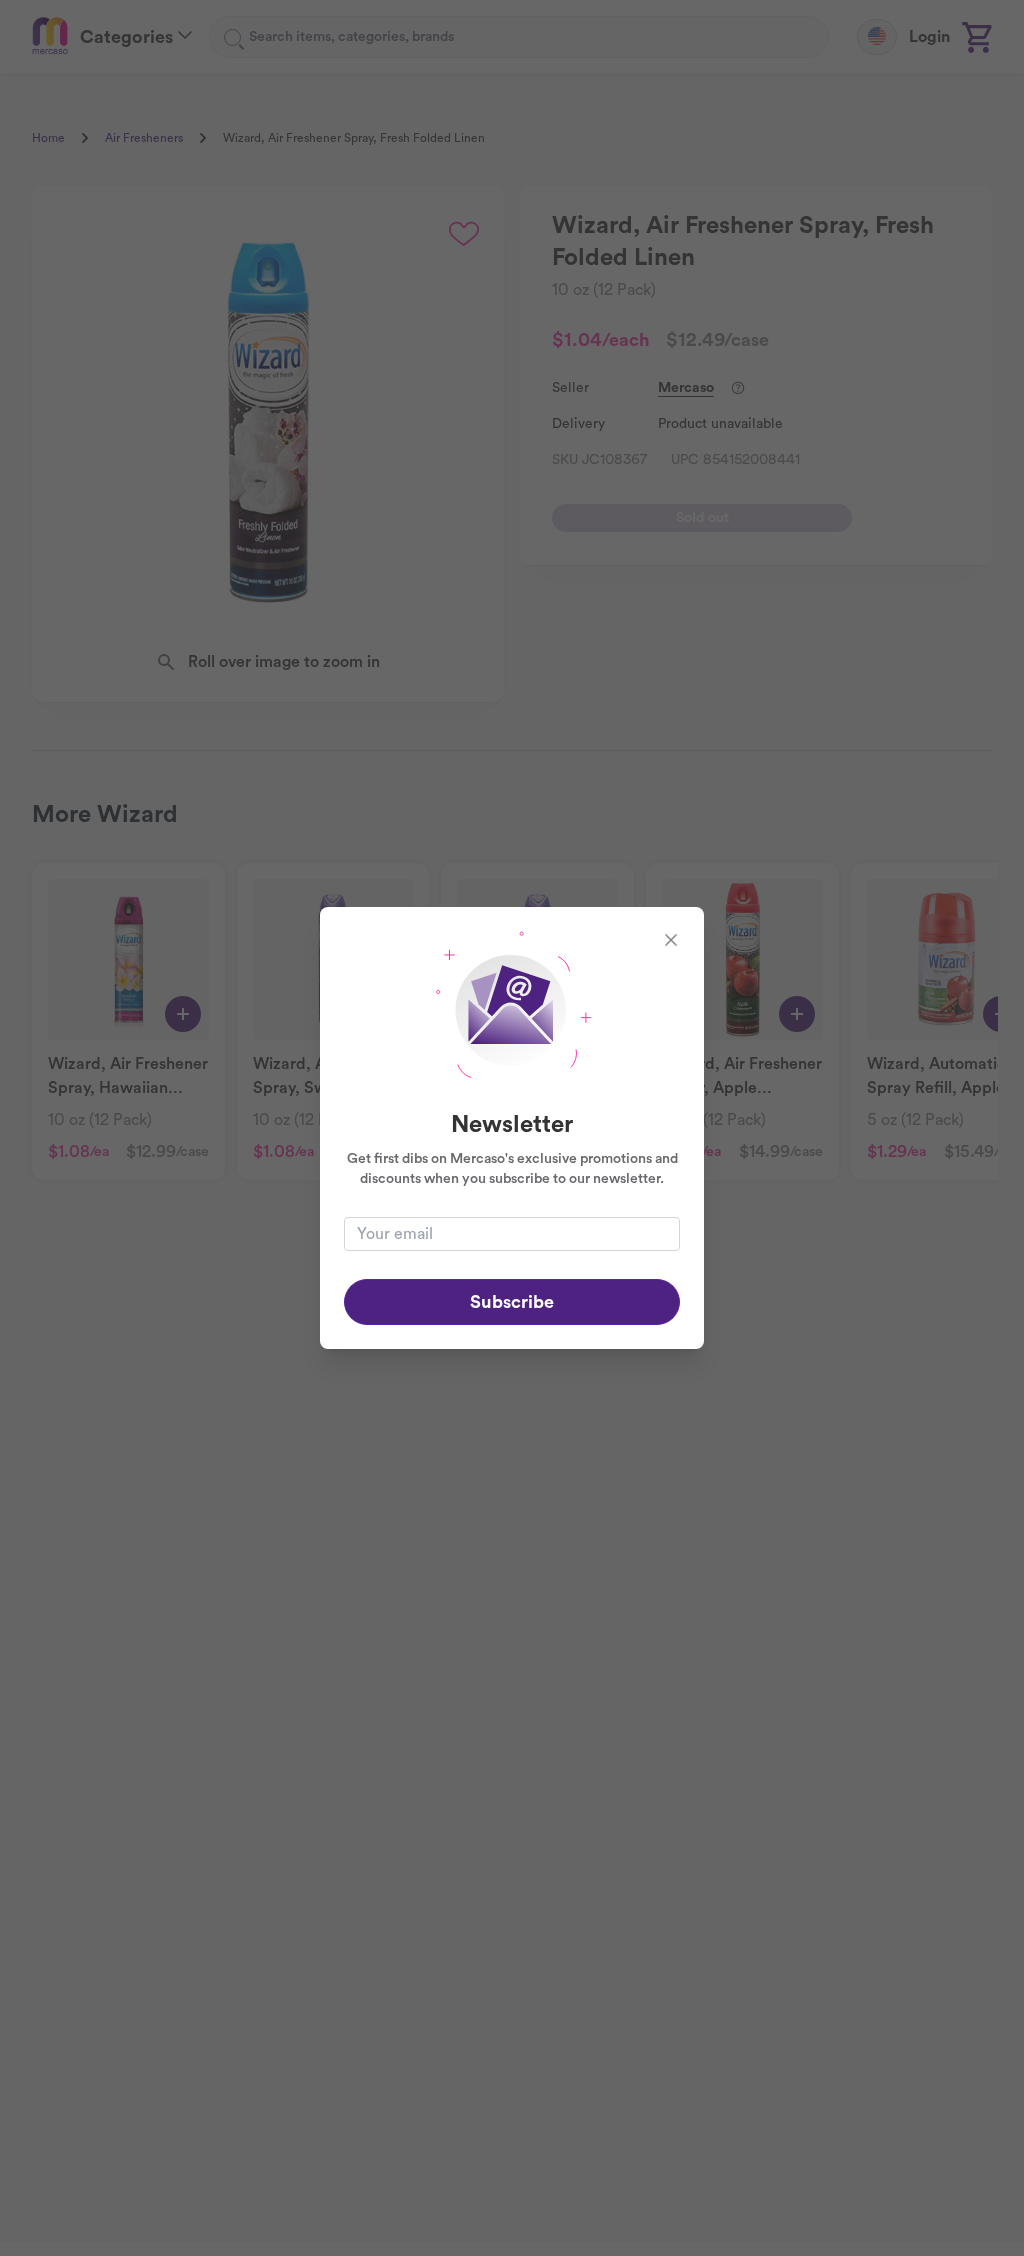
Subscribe (512, 1302)
